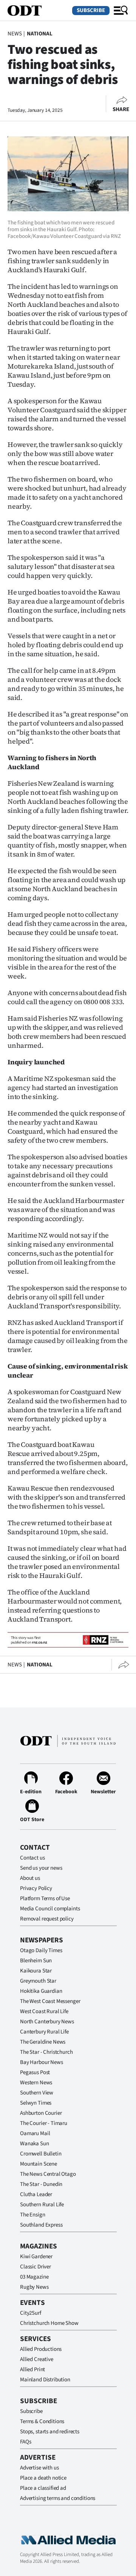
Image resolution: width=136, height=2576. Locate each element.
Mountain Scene (39, 2164)
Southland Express (41, 2225)
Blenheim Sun (36, 1961)
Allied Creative (37, 2359)
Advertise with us (39, 2468)
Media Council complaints (50, 1909)
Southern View (37, 2093)
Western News (36, 2083)
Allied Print (32, 2369)
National (40, 34)
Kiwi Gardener (36, 2257)
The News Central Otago (48, 2174)
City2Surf (31, 2313)
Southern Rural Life (42, 2205)
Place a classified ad (43, 2488)
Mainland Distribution (45, 2380)
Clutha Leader (36, 2194)
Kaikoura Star (36, 1971)
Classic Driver (36, 2267)
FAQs (25, 2442)
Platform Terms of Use (45, 1898)
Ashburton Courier (41, 2113)
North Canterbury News (47, 2022)
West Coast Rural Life (44, 2011)
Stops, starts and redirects (50, 2432)
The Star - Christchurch (46, 2052)
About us (30, 1878)
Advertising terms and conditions (58, 2498)
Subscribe (91, 10)
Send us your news (41, 1868)
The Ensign (33, 2215)
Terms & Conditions (42, 2421)
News (15, 34)
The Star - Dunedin (41, 2184)
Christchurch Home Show (49, 2323)
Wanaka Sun (35, 2144)
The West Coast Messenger (50, 2001)
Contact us (32, 1858)
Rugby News (34, 2287)
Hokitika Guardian (41, 1991)
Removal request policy (47, 1919)
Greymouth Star (38, 1981)
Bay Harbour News (42, 2062)
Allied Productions (41, 2349)
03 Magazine (34, 2277)
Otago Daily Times (41, 1950)
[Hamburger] (121, 11)
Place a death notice (43, 2478)
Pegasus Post (35, 2072)
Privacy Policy (36, 1888)
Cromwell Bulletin (41, 2154)
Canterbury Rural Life (44, 2032)
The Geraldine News (43, 2042)
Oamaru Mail (35, 2133)
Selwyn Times (36, 2103)
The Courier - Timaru (44, 2123)
